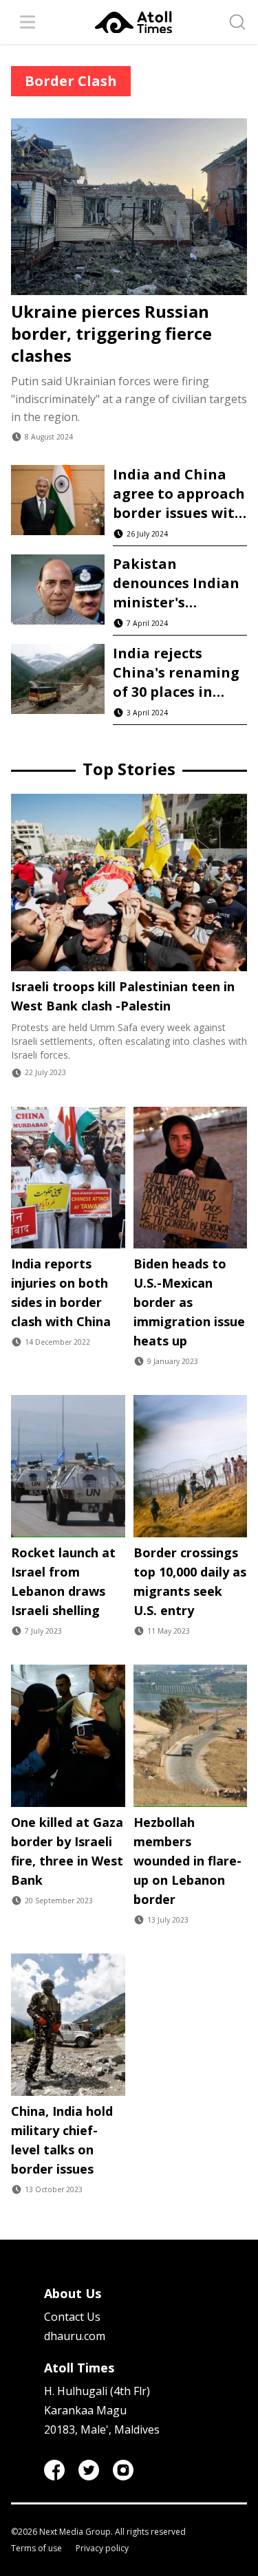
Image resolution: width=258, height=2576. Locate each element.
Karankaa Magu (85, 2410)
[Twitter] (89, 2470)
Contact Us (72, 2317)
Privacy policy (102, 2548)
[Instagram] (123, 2470)
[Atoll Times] (133, 22)
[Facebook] (54, 2470)
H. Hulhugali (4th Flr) (97, 2391)
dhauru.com (75, 2336)
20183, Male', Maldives (102, 2429)
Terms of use (36, 2548)
